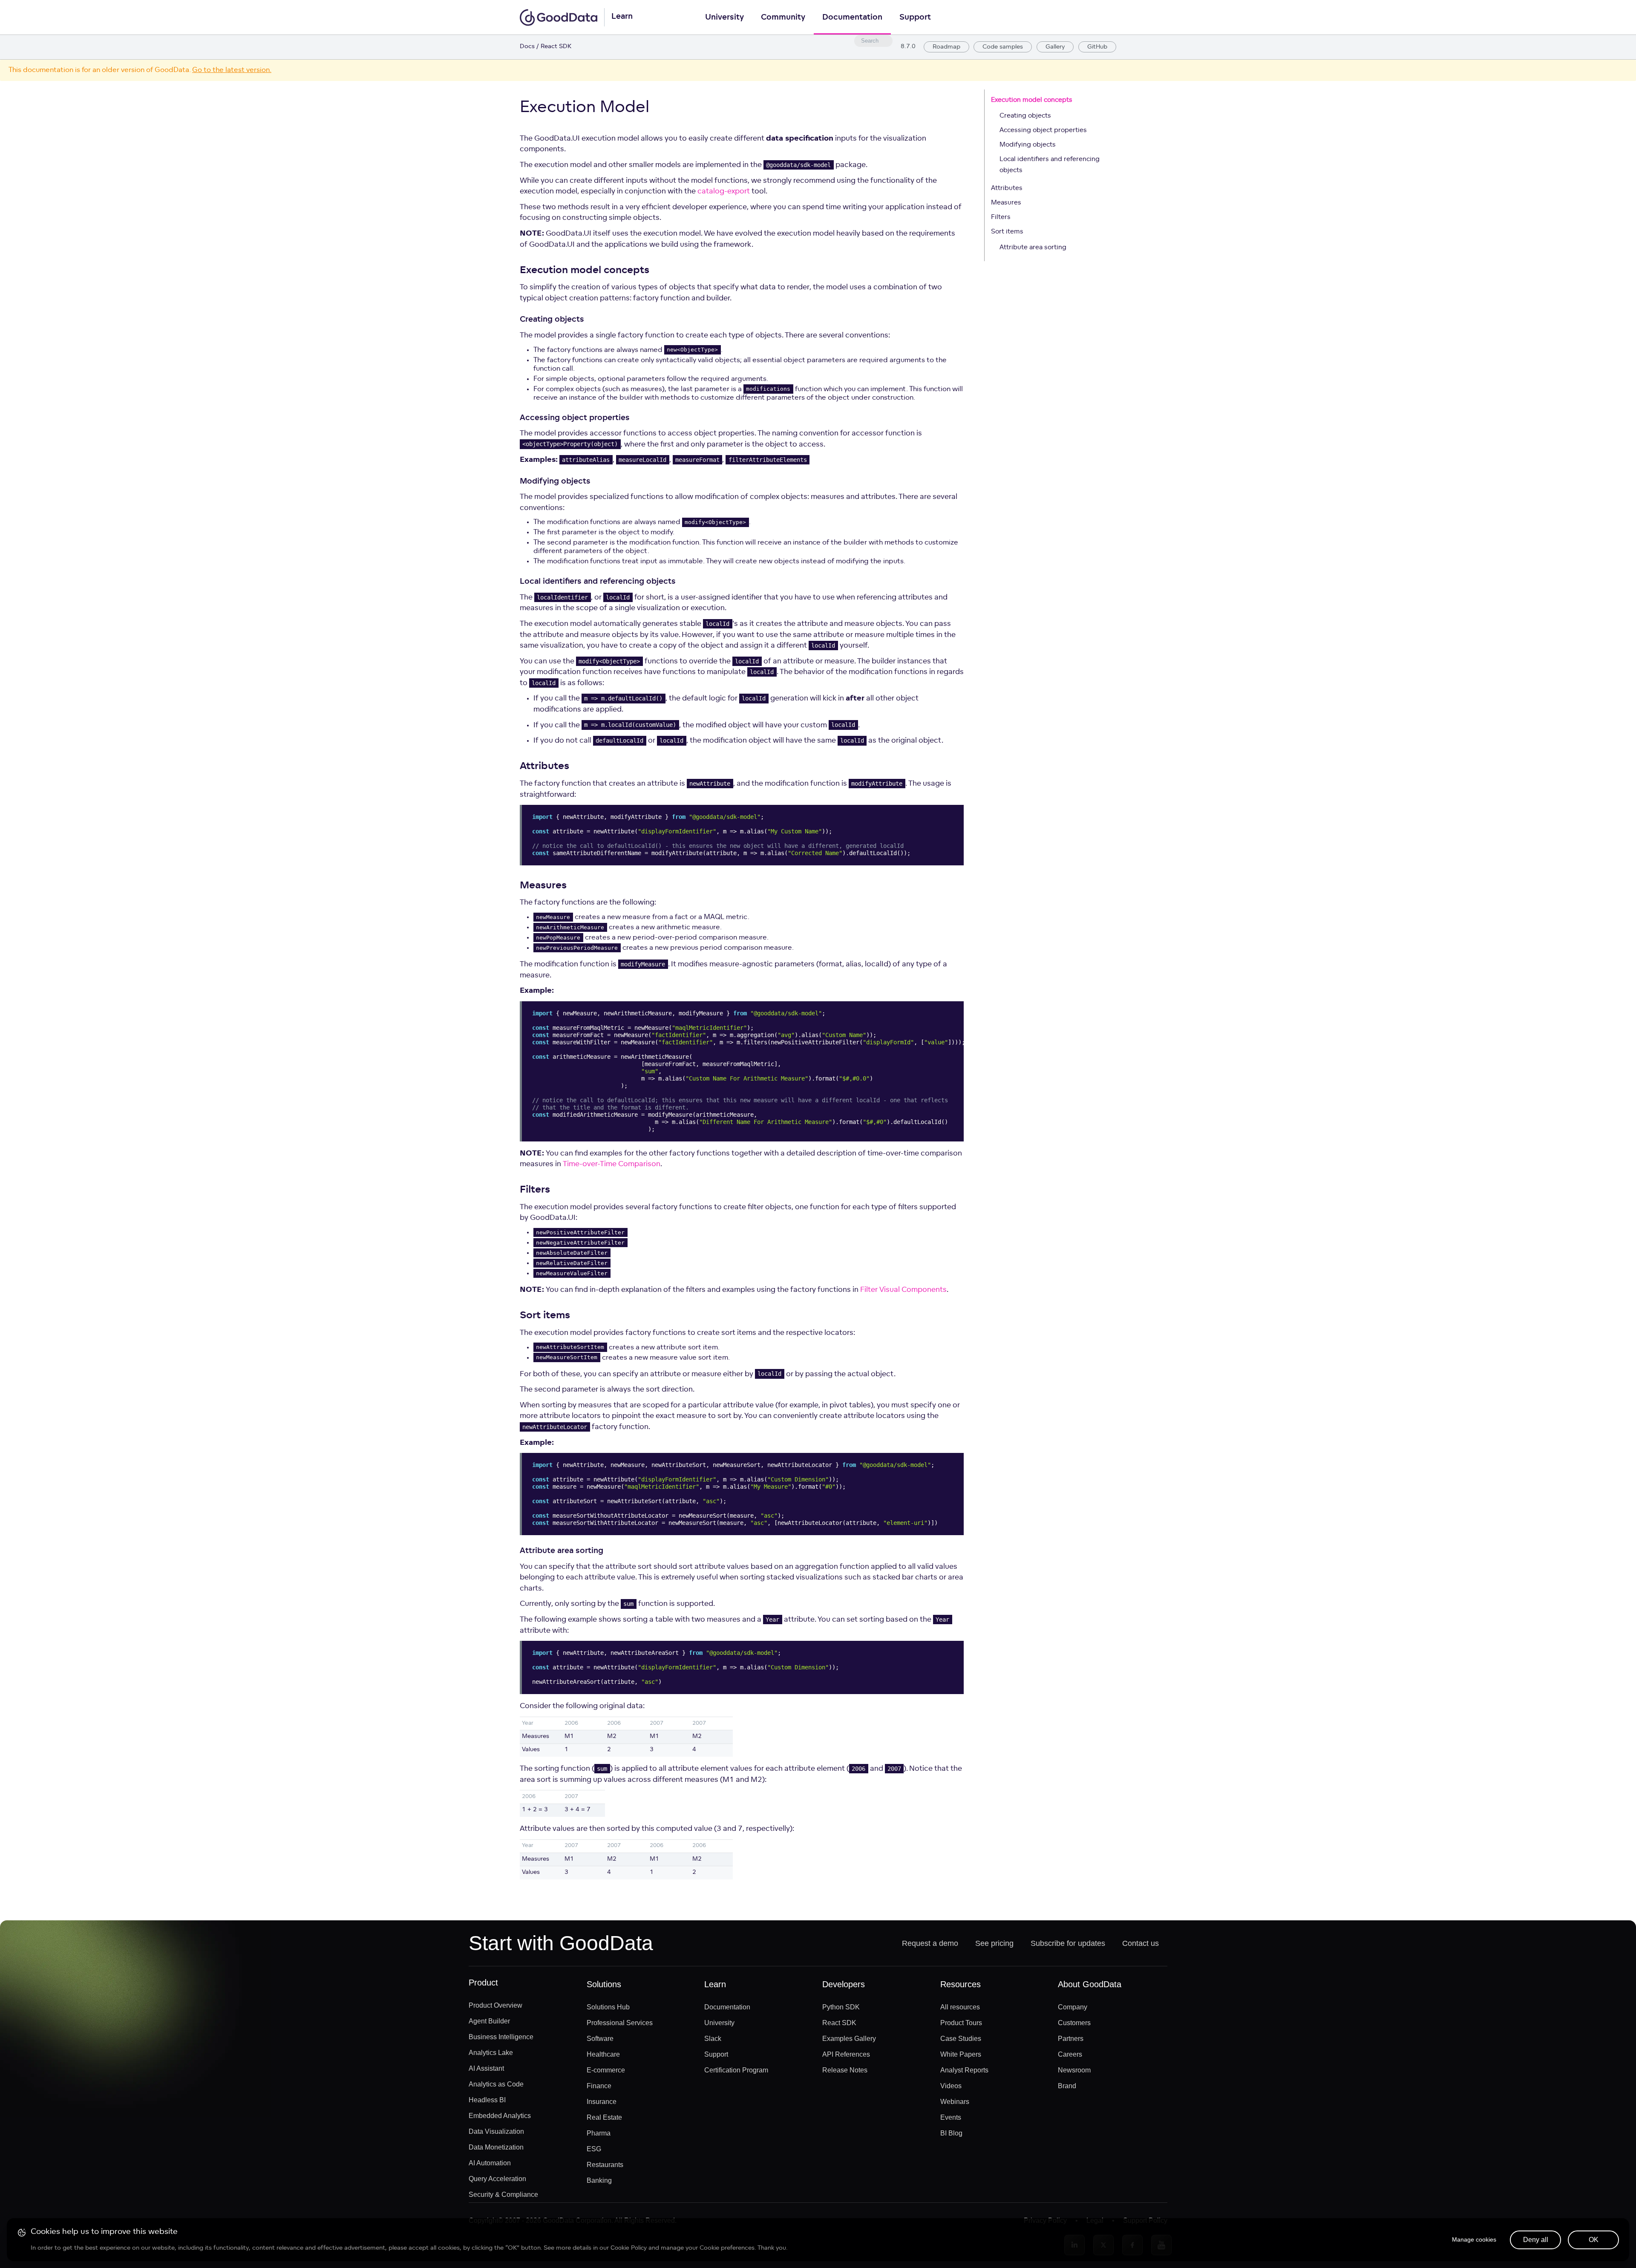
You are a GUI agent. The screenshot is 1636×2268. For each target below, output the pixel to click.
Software (600, 2039)
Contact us (1141, 1943)
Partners (1071, 2039)
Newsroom (1074, 2070)
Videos (951, 2086)
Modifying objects (1028, 145)
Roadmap (946, 47)
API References (846, 2054)
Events (951, 2117)
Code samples (1003, 47)
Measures (1006, 203)
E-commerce (606, 2070)
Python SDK (841, 2007)
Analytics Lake (491, 2053)
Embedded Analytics (500, 2116)
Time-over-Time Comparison (612, 1164)
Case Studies (961, 2039)
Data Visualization (496, 2131)
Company (1073, 2007)
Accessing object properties (1043, 131)
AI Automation (490, 2163)
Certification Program (736, 2070)
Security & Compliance (503, 2195)
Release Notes (845, 2070)
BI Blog (951, 2133)
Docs (527, 47)
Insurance (602, 2102)
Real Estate (604, 2117)
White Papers (961, 2054)
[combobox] (873, 41)
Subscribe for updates (1068, 1943)
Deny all (1536, 2240)
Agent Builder (489, 2021)
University (724, 18)
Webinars (955, 2102)
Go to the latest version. (232, 70)
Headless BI (487, 2100)
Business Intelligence (501, 2037)
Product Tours (961, 2023)
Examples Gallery (849, 2039)
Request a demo (930, 1943)
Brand (1067, 2086)
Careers (1070, 2054)
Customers (1074, 2023)
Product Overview (495, 2005)
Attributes (1007, 189)
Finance (599, 2086)
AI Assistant (486, 2068)
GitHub (1097, 47)
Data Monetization (496, 2147)
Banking (599, 2180)
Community (783, 18)
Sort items (1007, 232)
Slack (713, 2039)
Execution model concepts (1032, 100)
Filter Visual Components (903, 1290)
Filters (1001, 218)
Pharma (599, 2133)
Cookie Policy (629, 2248)
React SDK (839, 2023)
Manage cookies (1474, 2239)
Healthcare (603, 2054)
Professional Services (620, 2023)
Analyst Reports (964, 2070)
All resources (960, 2007)
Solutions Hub (608, 2007)
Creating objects (1025, 116)
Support (915, 18)
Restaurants (605, 2165)
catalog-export (724, 192)
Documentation (852, 18)
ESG (594, 2149)
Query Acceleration (497, 2179)
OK (1594, 2240)
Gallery (1055, 47)
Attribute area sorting (1033, 248)
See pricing (994, 1943)
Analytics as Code (496, 2084)
